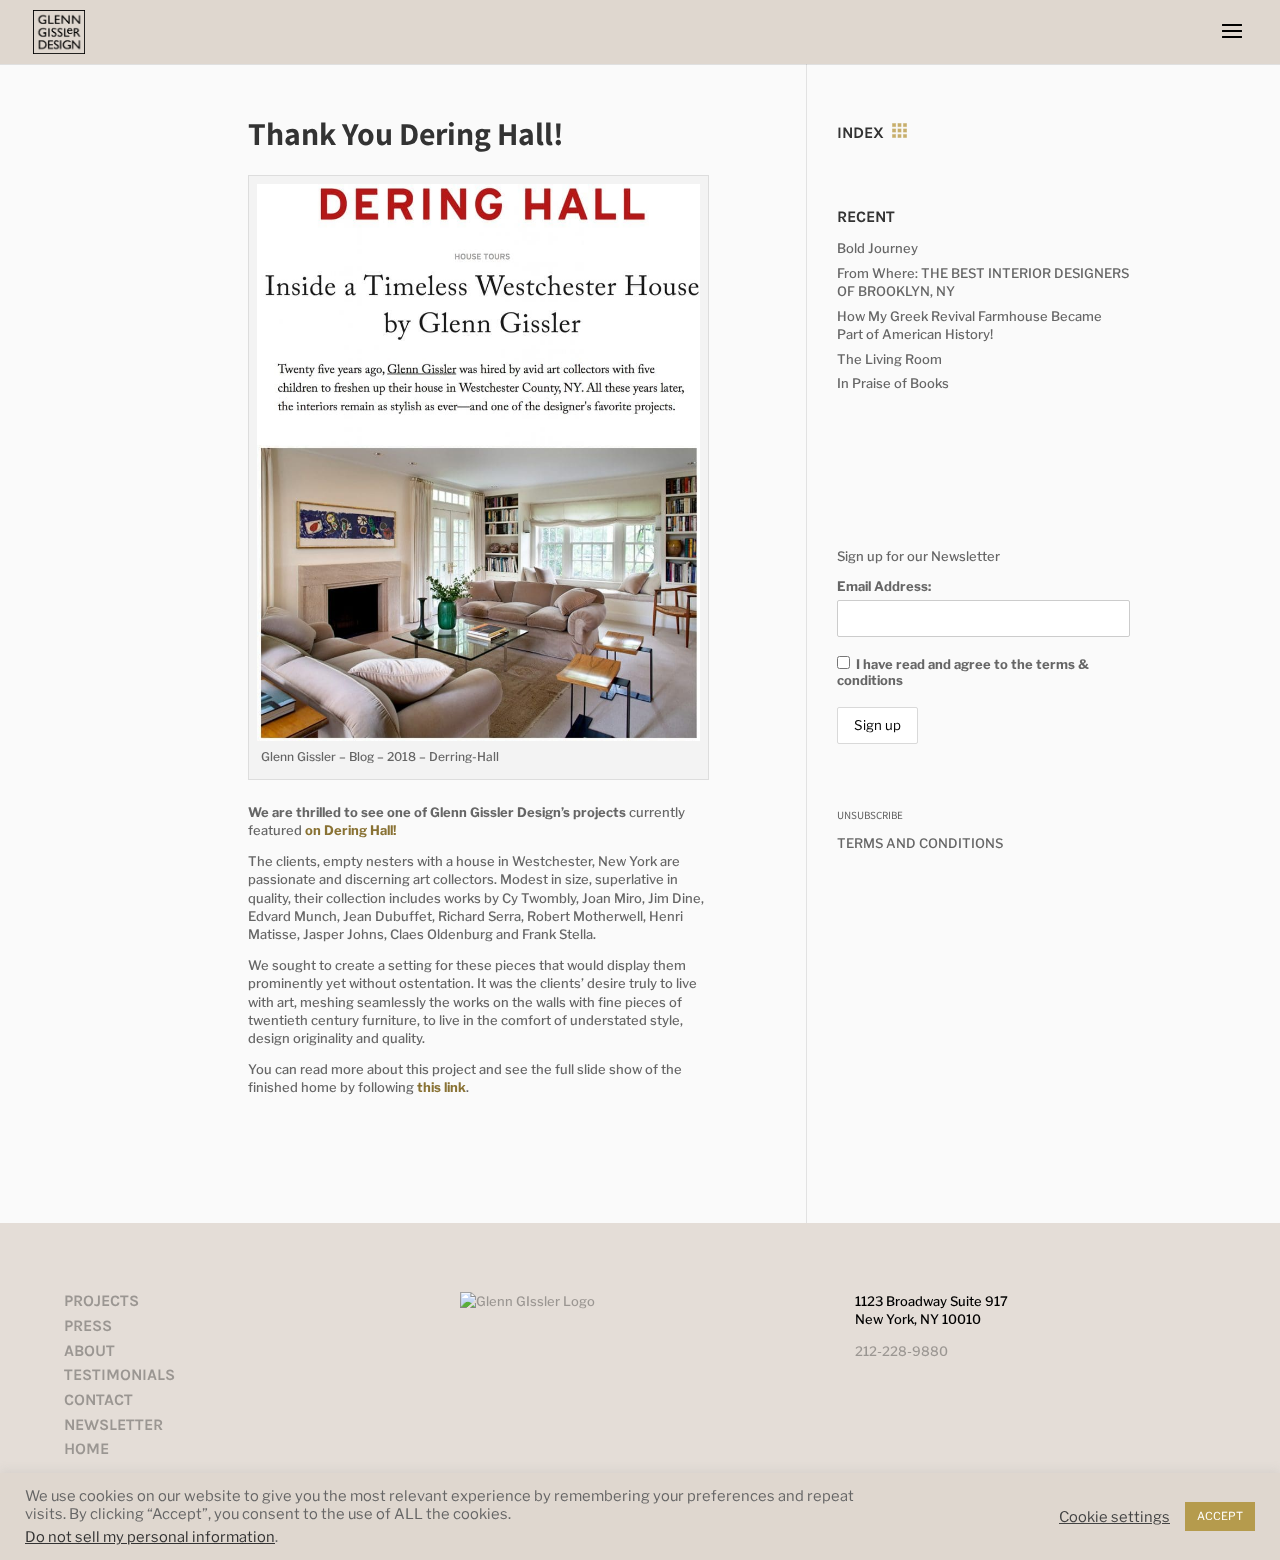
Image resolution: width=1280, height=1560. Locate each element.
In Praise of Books (893, 383)
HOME (86, 1448)
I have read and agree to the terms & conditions (963, 672)
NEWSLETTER (113, 1424)
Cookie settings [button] (1114, 1517)
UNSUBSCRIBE (870, 815)
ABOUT (89, 1350)
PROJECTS (101, 1300)
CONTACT (98, 1399)
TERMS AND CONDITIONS (920, 843)
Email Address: (884, 586)
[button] (1232, 32)
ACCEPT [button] (1220, 1516)
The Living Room (889, 359)
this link (441, 1087)
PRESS (88, 1325)
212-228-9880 (901, 1351)
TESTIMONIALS (119, 1374)
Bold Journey (877, 248)
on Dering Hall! (350, 830)
